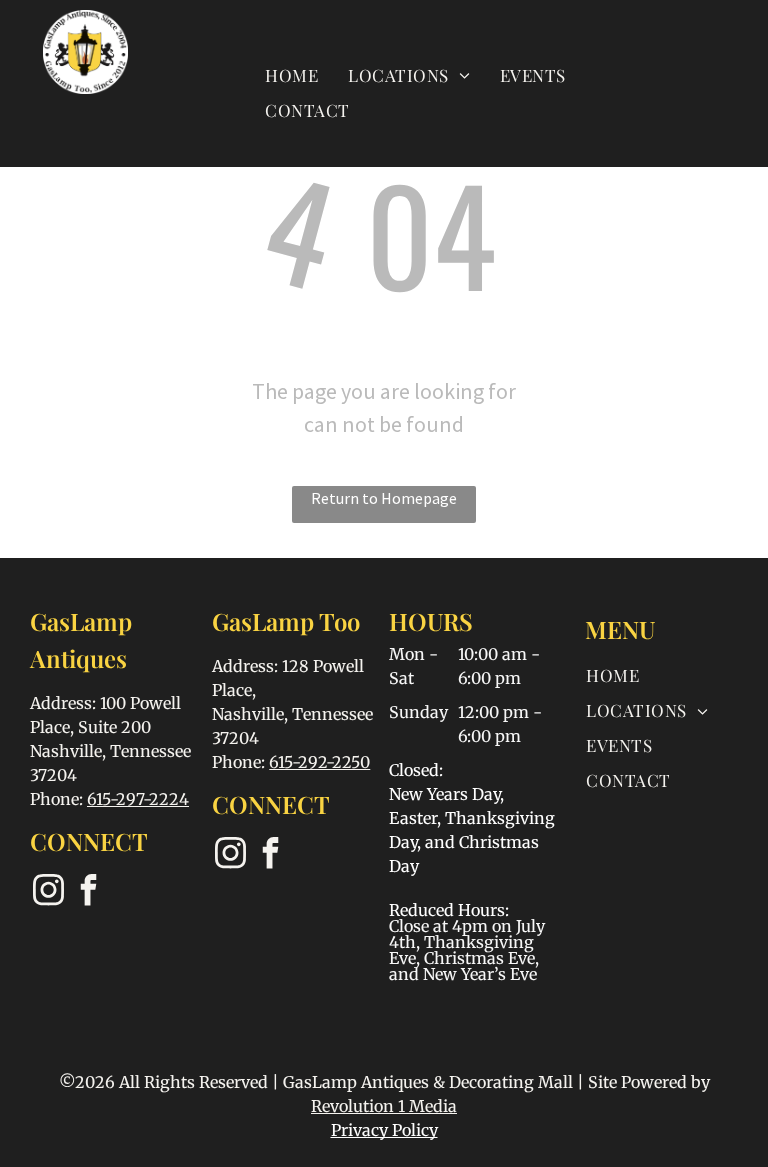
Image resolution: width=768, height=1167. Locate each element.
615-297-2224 (138, 799)
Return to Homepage (384, 498)
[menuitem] (291, 74)
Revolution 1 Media (384, 1106)
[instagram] (48, 892)
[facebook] (88, 892)
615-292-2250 (319, 762)
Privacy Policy (384, 1130)
